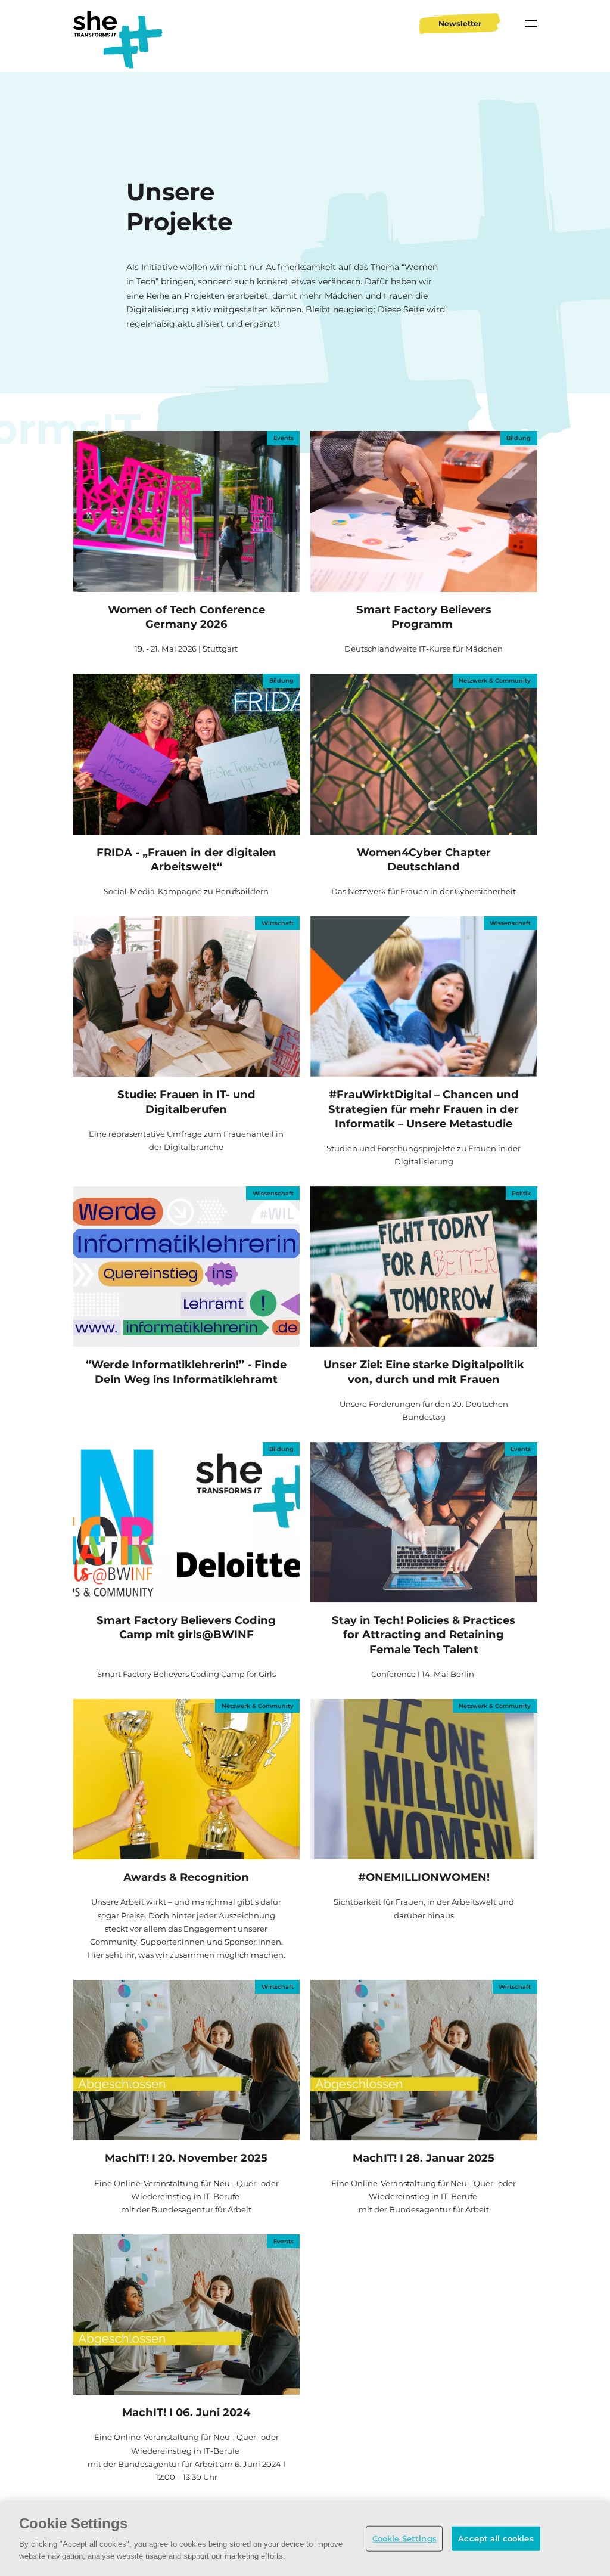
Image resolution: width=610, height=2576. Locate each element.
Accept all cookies (496, 2538)
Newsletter (460, 24)
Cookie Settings (404, 2538)
